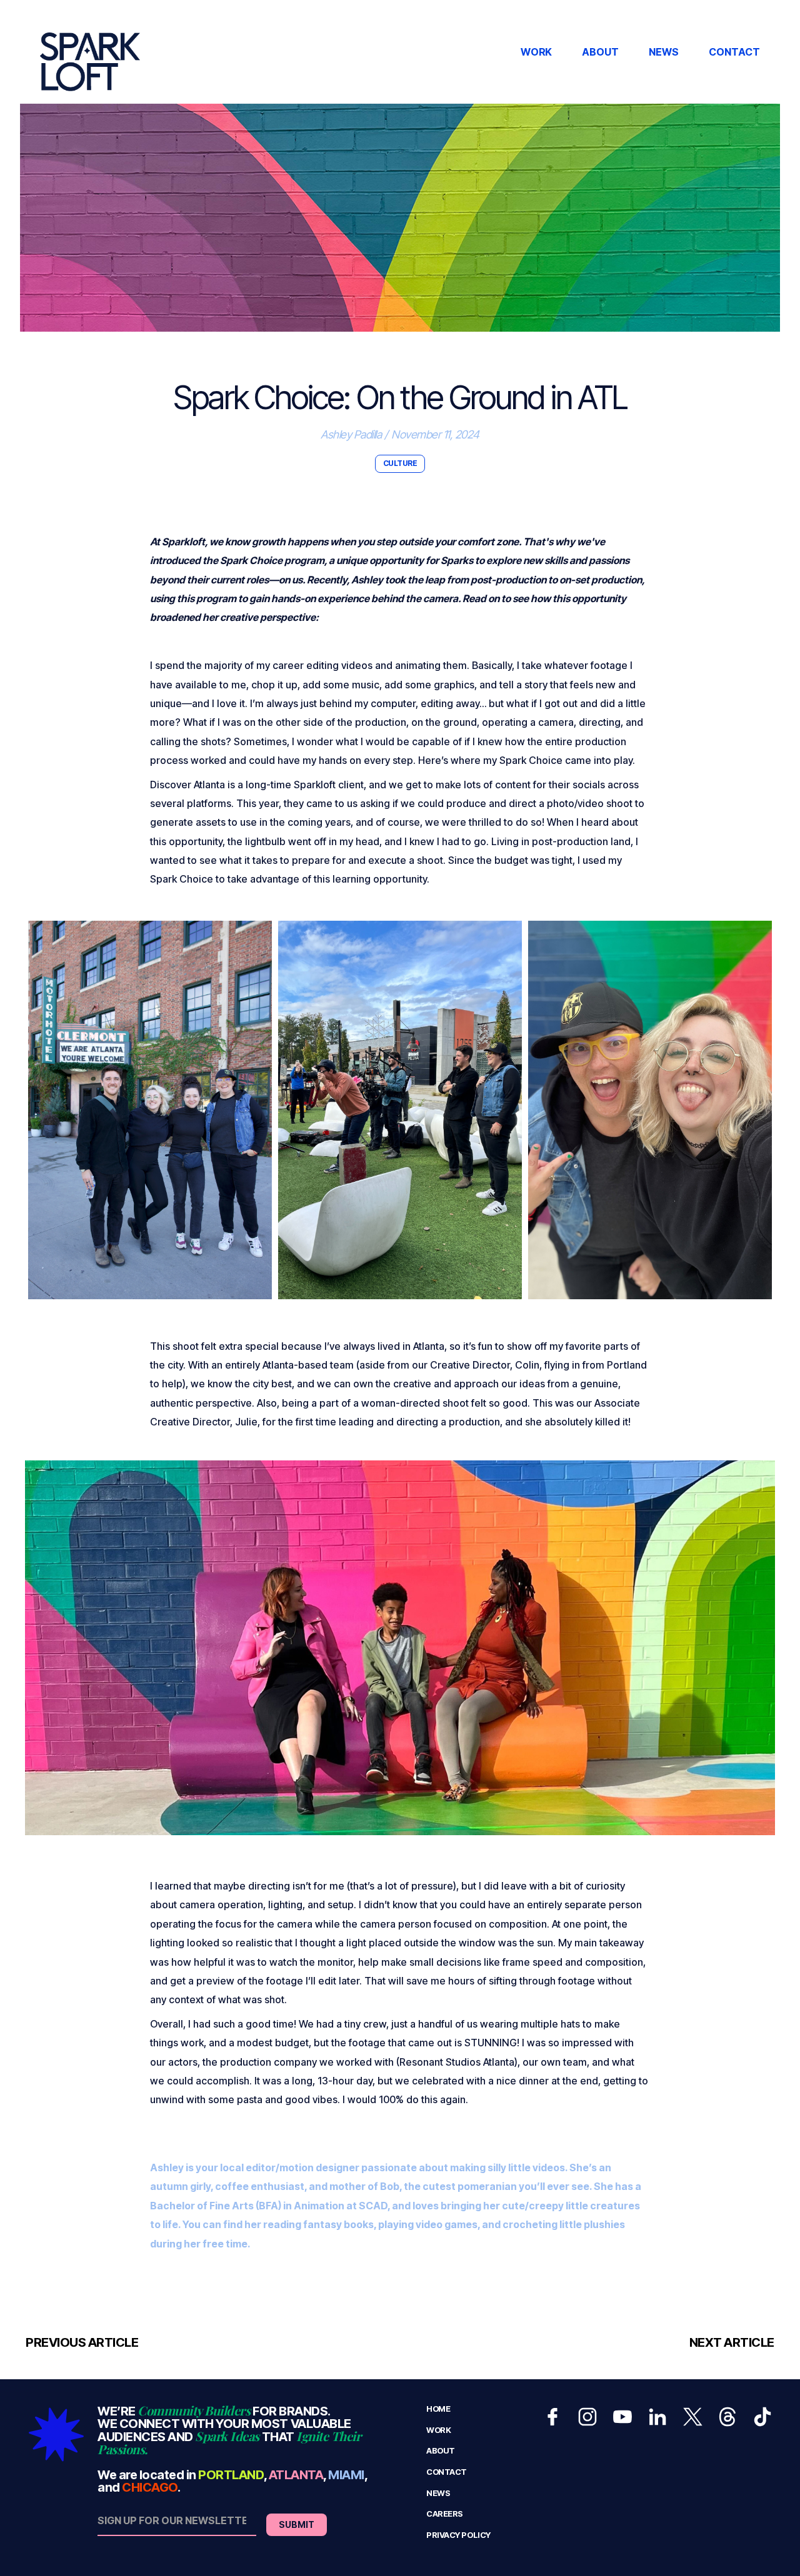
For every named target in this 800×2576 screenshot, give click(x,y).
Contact (447, 2472)
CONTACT (734, 52)
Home (438, 2409)
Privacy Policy (458, 2535)
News (438, 2493)
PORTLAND (231, 2475)
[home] (90, 52)
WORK (537, 52)
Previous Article (82, 2342)
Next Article (732, 2342)
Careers (445, 2514)
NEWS (664, 52)
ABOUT (600, 52)
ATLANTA (296, 2475)
